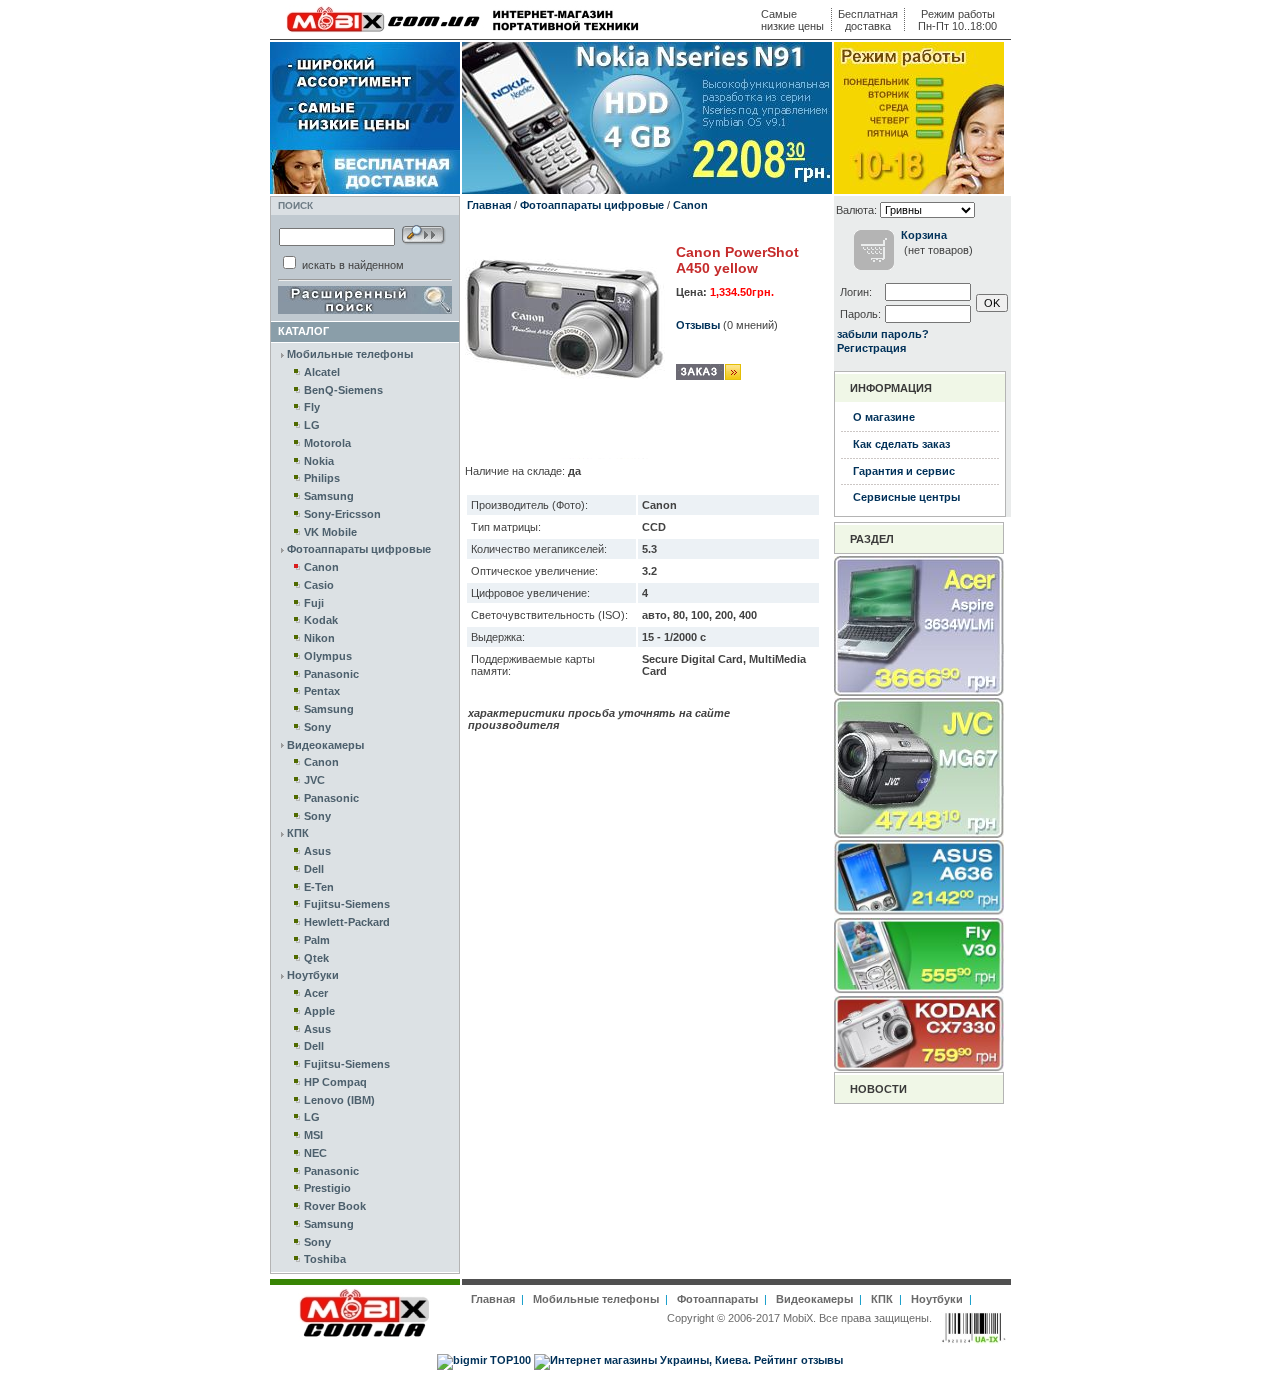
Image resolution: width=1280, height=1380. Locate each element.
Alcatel (322, 372)
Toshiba (325, 1259)
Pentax (322, 691)
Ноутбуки (313, 975)
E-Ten (319, 887)
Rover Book (335, 1206)
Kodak (321, 620)
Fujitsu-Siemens (347, 904)
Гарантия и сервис (904, 471)
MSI (313, 1135)
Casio (319, 585)
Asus (317, 851)
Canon (321, 567)
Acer (316, 993)
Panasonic (331, 674)
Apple (319, 1011)
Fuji (314, 603)
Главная (489, 205)
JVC (314, 780)
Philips (322, 478)
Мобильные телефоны (350, 354)
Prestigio (327, 1188)
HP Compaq (335, 1082)
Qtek (316, 958)
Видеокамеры (325, 745)
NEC (315, 1153)
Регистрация (871, 348)
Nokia (319, 461)
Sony (317, 727)
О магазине (884, 417)
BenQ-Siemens (343, 390)
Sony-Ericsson (342, 514)
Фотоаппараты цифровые (359, 549)
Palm (317, 940)
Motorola (327, 443)
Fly (312, 407)
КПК (298, 833)
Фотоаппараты (717, 1299)
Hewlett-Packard (347, 922)
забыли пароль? (883, 334)
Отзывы (698, 325)
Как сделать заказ (901, 444)
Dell (314, 869)
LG (312, 425)
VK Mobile (330, 532)
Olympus (328, 656)
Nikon (319, 638)
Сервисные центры (906, 497)
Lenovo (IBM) (339, 1100)
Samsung (329, 496)
